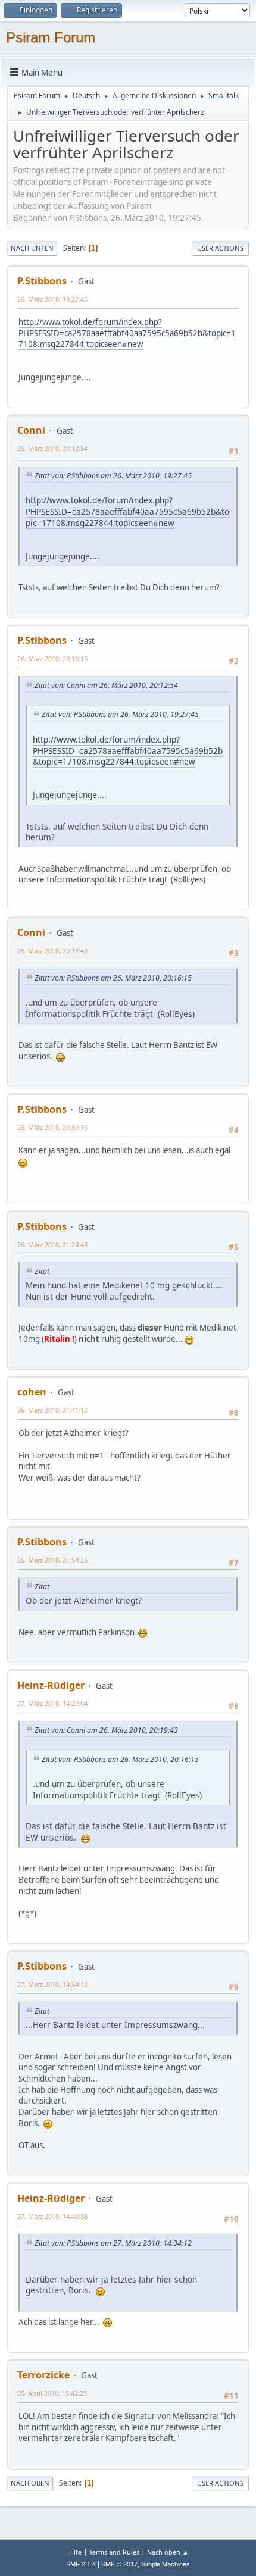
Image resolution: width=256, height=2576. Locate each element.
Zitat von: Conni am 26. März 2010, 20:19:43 (106, 1730)
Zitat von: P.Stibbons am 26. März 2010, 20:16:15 (113, 978)
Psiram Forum (51, 37)
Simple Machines (166, 2564)
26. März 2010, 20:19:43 (52, 951)
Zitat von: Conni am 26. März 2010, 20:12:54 (106, 685)
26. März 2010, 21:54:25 (52, 1560)
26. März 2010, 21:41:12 (52, 1410)
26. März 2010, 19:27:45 (52, 299)
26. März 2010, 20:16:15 (52, 658)
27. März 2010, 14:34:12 (52, 1984)
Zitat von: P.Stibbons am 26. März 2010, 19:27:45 (113, 476)
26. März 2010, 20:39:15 (52, 1127)
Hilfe (74, 2552)
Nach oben (30, 2483)
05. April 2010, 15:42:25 (52, 2393)
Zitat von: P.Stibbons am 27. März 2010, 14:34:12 (113, 2243)
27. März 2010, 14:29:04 (52, 1703)
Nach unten (32, 248)
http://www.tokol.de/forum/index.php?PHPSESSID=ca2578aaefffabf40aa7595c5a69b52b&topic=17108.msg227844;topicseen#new (127, 333)
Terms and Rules (114, 2552)
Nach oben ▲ (168, 2552)
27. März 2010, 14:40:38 (52, 2216)
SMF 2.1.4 (81, 2564)
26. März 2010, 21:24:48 (52, 1245)
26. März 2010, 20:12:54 (52, 448)
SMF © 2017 (119, 2564)
